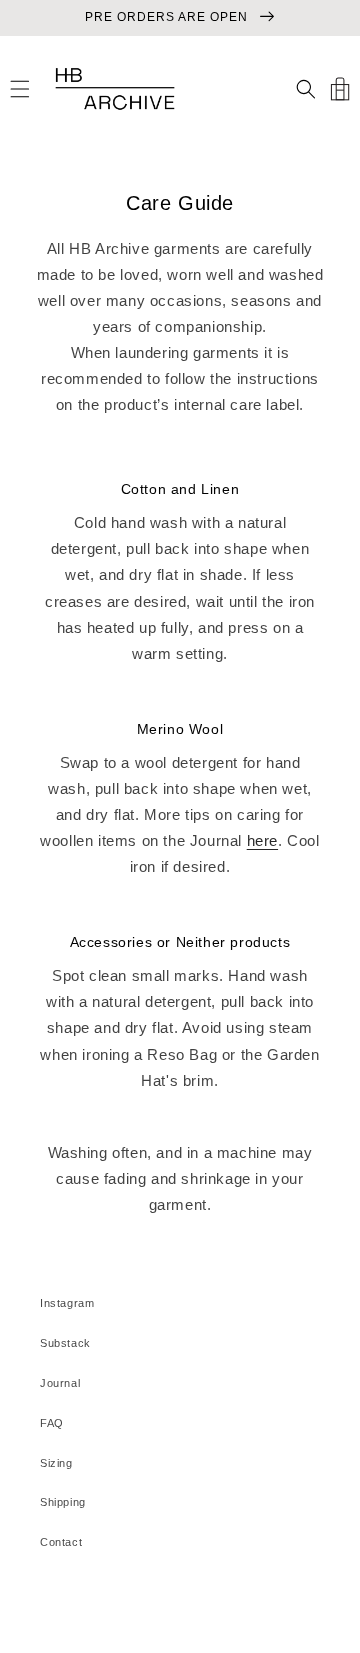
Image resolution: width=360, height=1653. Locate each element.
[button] (20, 89)
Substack (65, 1343)
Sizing (56, 1463)
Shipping (63, 1502)
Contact (61, 1542)
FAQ (52, 1423)
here (262, 841)
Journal (60, 1383)
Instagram (67, 1303)
